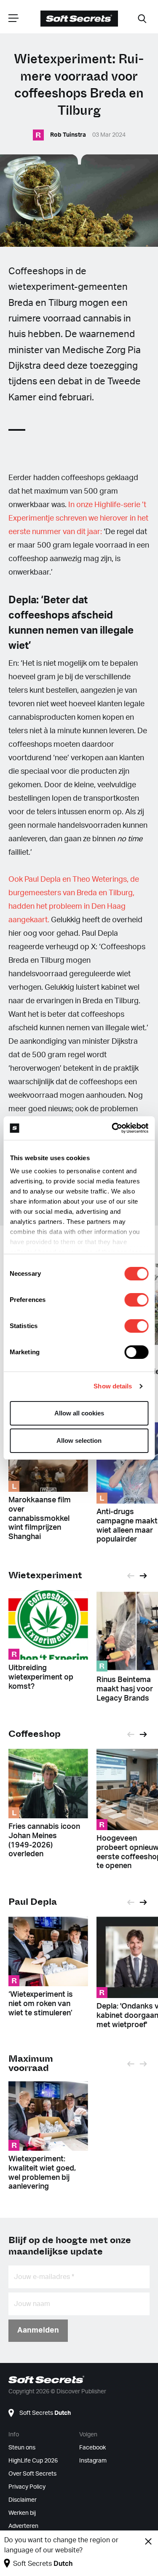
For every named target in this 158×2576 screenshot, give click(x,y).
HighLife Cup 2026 (33, 2461)
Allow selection (79, 1441)
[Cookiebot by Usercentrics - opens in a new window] (112, 1128)
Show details (113, 1386)
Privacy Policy (27, 2487)
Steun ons (22, 2448)
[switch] (136, 1300)
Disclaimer (23, 2500)
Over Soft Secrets (32, 2474)
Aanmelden (38, 2330)
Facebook (92, 2448)
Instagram (93, 2461)
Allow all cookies (79, 1413)
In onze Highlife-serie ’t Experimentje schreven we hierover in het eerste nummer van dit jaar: (78, 518)
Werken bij (22, 2513)
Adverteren (23, 2526)
